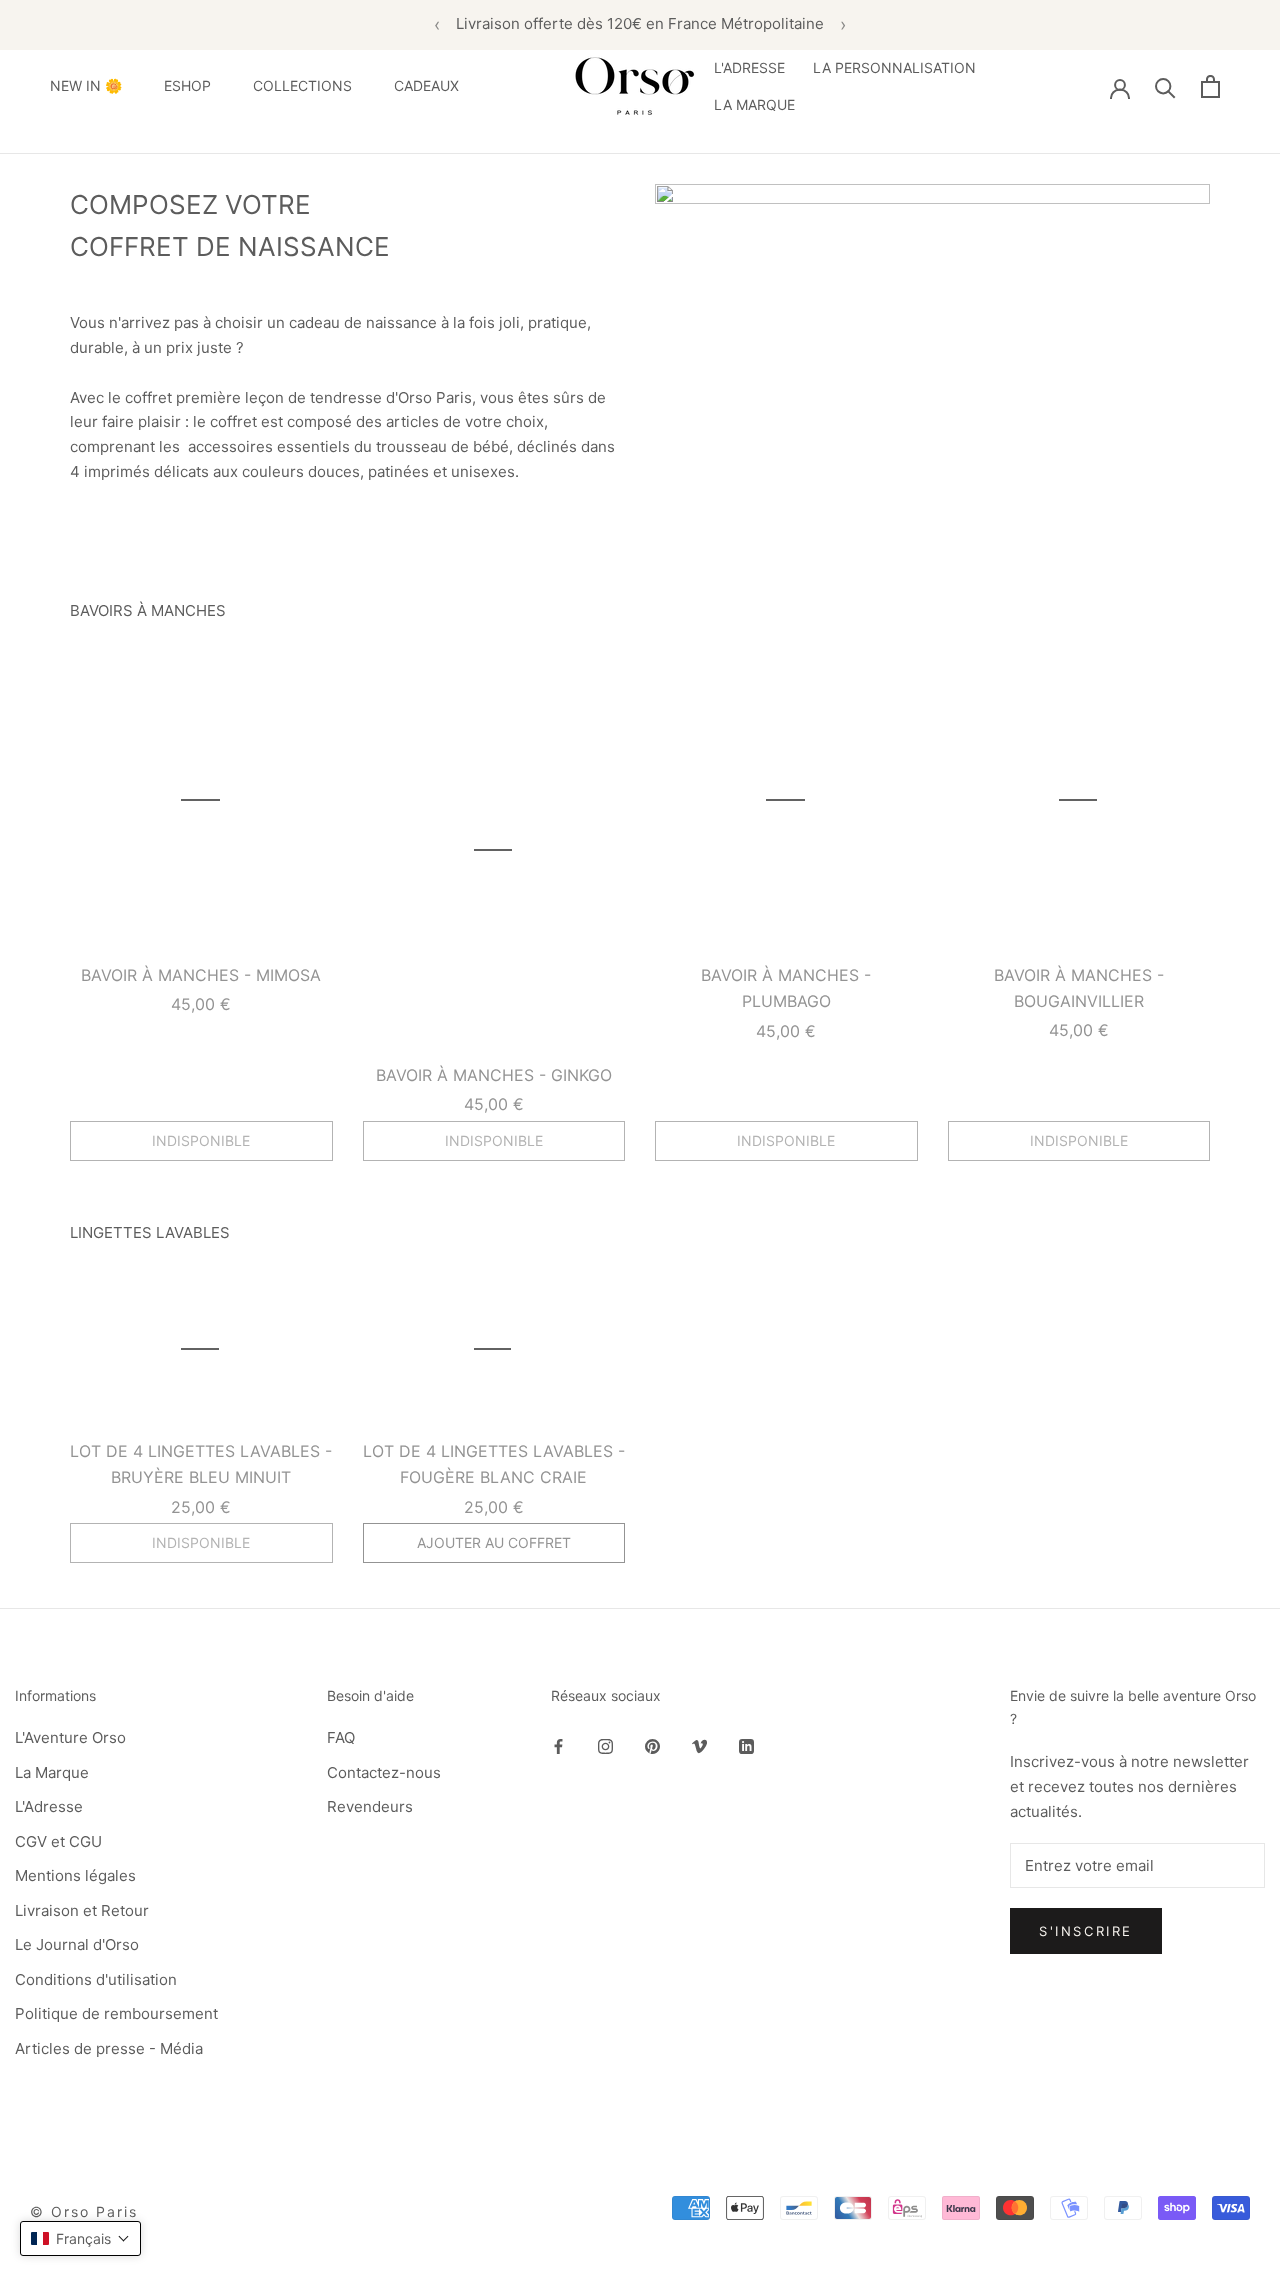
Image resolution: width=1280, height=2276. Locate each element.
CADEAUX (426, 85)
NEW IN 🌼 (86, 85)
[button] (80, 2238)
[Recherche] (1165, 86)
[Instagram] (605, 1745)
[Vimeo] (699, 1745)
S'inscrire (1086, 1931)
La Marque (52, 1772)
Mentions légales (75, 1875)
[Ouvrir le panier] (1210, 86)
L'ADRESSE (749, 67)
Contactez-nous (384, 1772)
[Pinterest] (652, 1745)
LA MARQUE (754, 104)
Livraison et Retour (82, 1910)
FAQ (341, 1737)
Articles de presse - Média (109, 2048)
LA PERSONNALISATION (894, 67)
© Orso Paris (84, 2211)
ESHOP (187, 85)
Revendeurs (370, 1806)
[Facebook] (558, 1745)
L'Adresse (49, 1806)
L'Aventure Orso (70, 1737)
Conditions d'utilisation (96, 1979)
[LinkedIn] (746, 1745)
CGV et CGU (58, 1841)
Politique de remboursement (116, 2013)
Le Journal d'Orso (77, 1944)
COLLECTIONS (302, 85)
